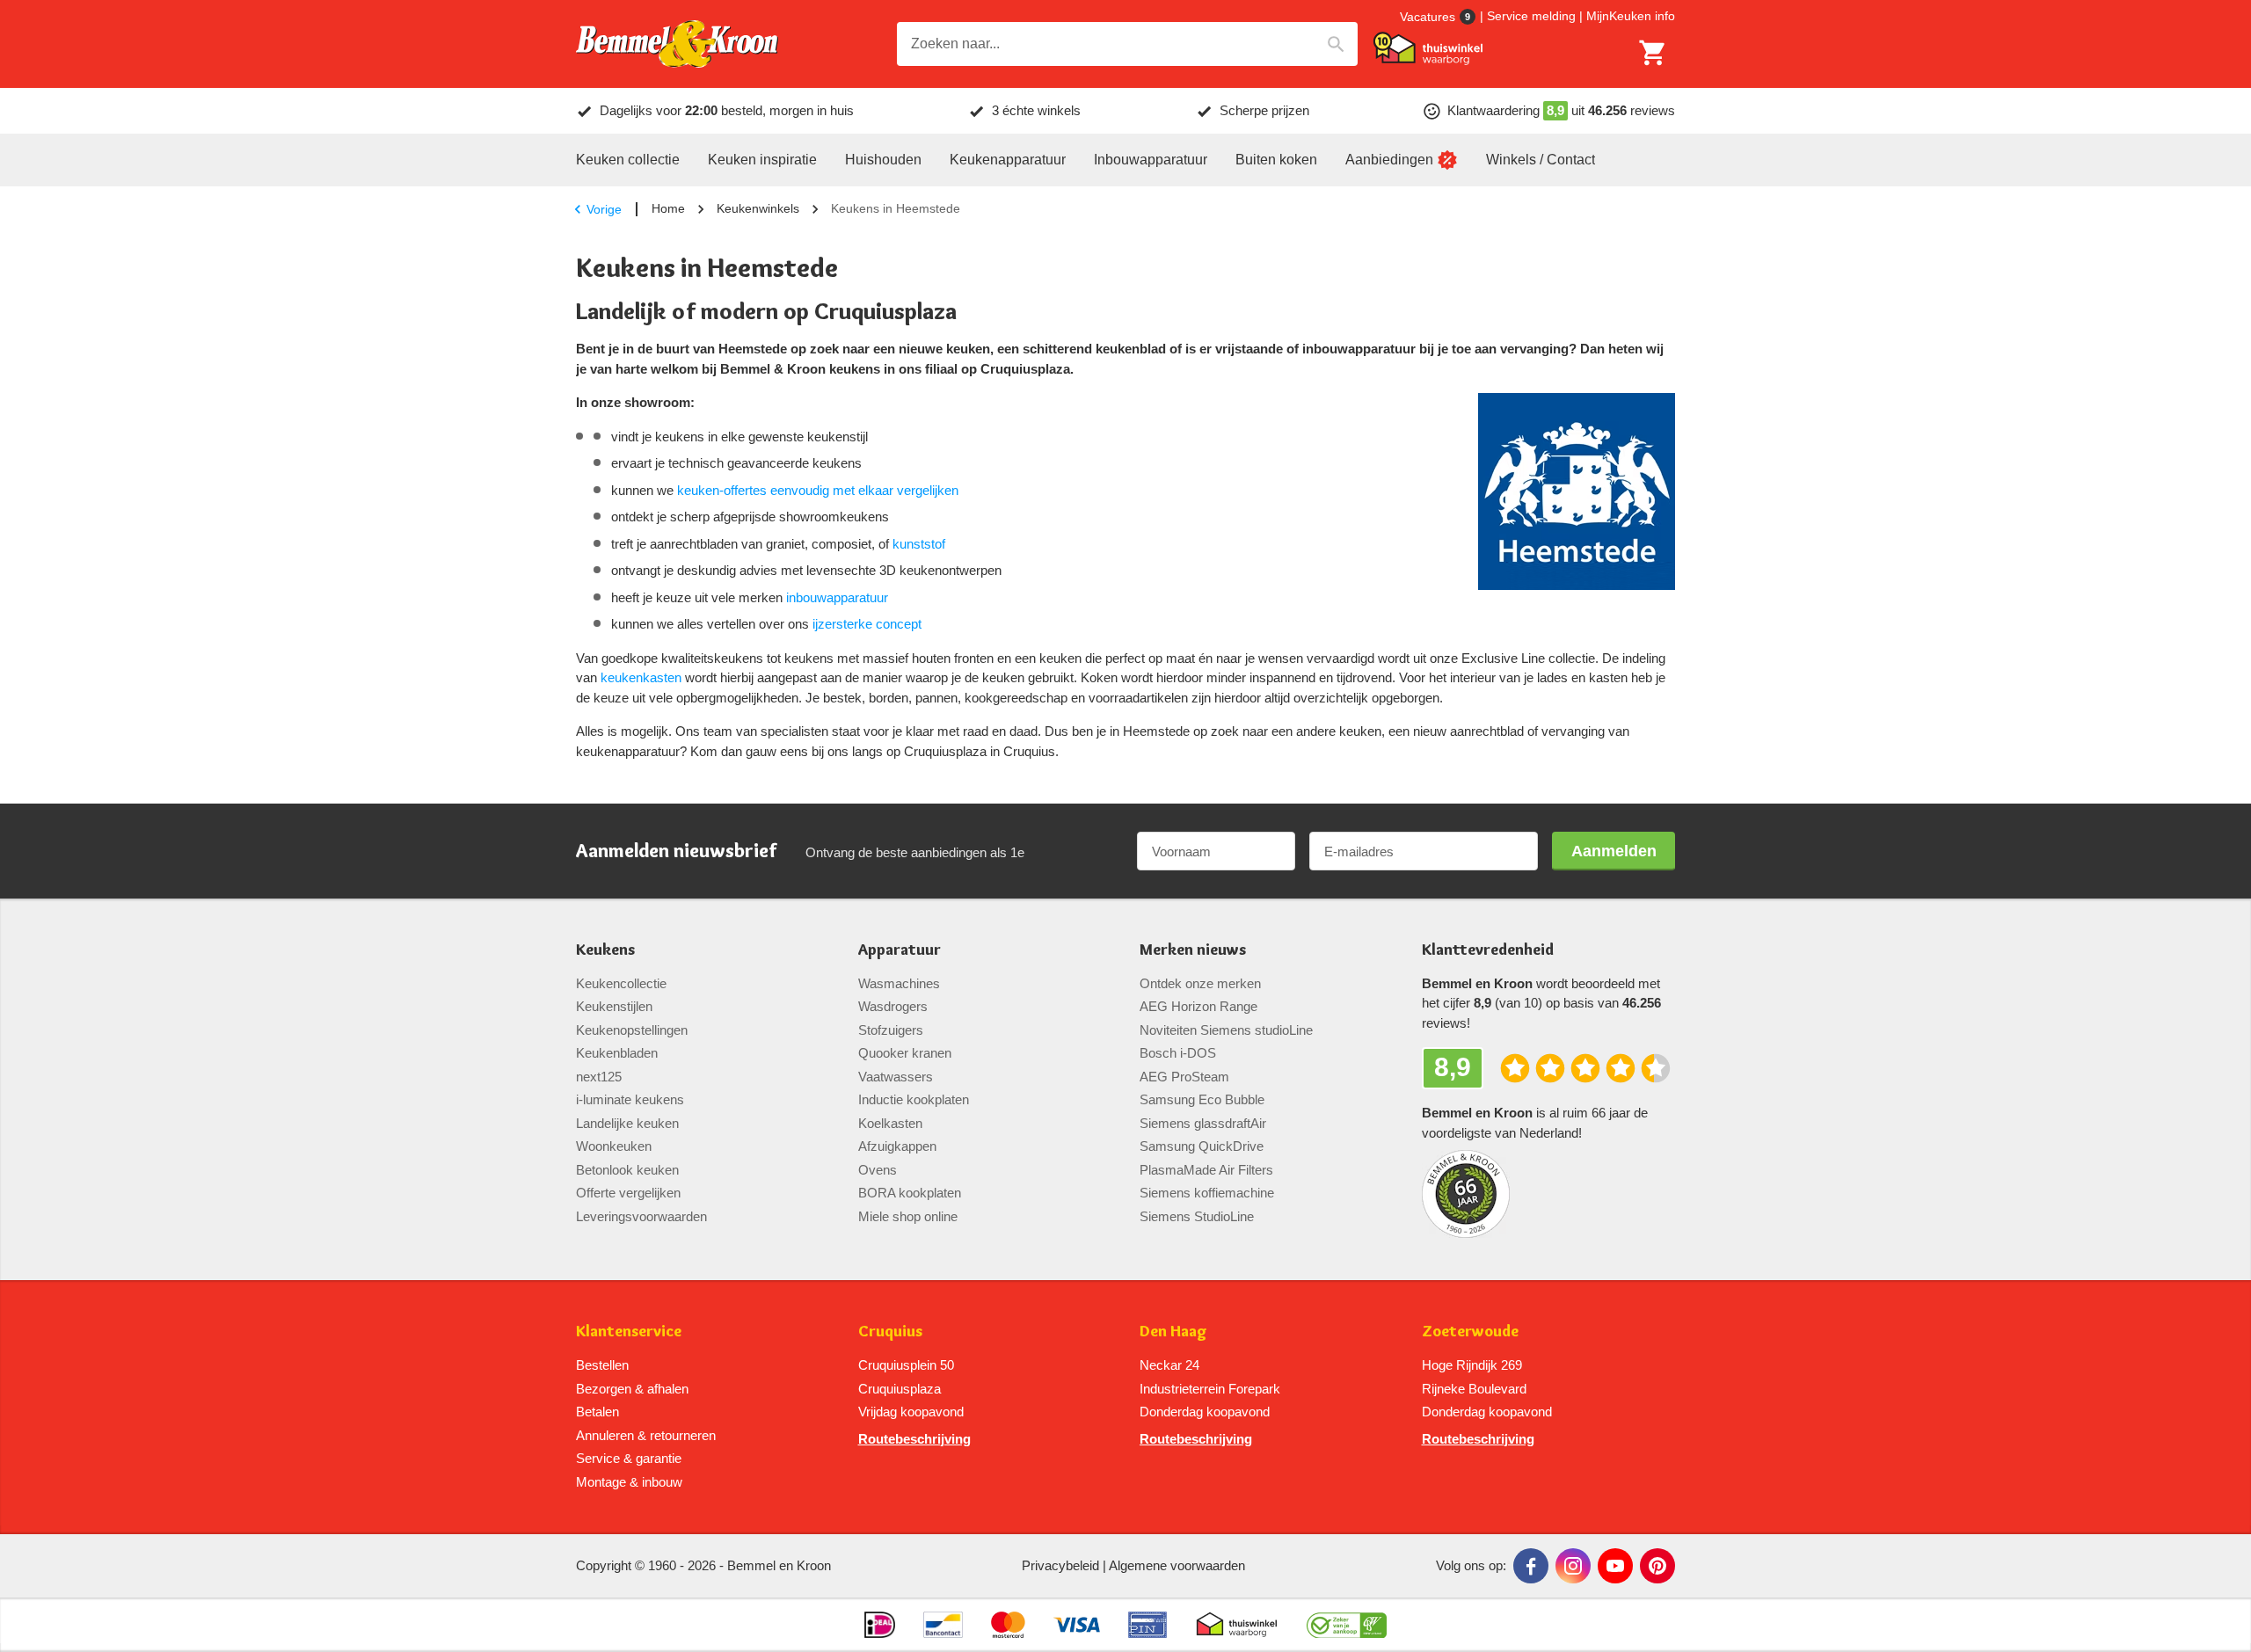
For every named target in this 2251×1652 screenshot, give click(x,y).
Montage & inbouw (629, 1482)
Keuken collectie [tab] (628, 160)
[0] (1653, 53)
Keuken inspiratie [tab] (762, 160)
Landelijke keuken (627, 1123)
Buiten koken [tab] (1276, 160)
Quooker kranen (905, 1053)
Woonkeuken (614, 1146)
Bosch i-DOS (1178, 1053)
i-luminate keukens (630, 1099)
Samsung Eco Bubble (1202, 1099)
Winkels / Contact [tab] (1541, 160)
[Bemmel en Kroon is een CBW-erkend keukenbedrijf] (1347, 1625)
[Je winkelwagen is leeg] (1653, 53)
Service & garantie (629, 1458)
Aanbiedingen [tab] (1389, 160)
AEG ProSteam (1184, 1077)
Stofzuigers (891, 1030)
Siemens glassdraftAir (1203, 1123)
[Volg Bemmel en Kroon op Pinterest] (1657, 1566)
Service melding (1531, 16)
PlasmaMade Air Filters (1206, 1170)
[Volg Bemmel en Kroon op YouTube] (1615, 1566)
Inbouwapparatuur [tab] (1151, 160)
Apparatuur (900, 950)
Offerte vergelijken (628, 1193)
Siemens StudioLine (1197, 1216)
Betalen (597, 1412)
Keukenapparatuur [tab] (1008, 160)
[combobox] (1127, 44)
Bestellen (602, 1365)
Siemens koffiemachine (1207, 1193)
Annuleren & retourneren (646, 1435)
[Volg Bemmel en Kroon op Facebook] (1531, 1566)
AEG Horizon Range (1198, 1006)
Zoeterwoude (1470, 1332)
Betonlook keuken (627, 1170)
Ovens (878, 1170)
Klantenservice (629, 1332)
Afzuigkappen (897, 1146)
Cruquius (890, 1332)
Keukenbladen (617, 1053)
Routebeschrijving (914, 1439)
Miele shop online (908, 1216)
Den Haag (1173, 1332)
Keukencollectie (621, 983)
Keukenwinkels (758, 208)
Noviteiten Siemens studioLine (1226, 1030)
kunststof (919, 544)
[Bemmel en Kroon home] (677, 44)
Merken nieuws (1193, 950)
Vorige (604, 209)
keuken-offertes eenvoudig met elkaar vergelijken (818, 490)
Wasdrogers (893, 1006)
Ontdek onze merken (1200, 983)
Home (668, 208)
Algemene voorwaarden (1177, 1565)
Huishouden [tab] (883, 160)
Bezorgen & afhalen (632, 1389)
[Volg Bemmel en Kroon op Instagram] (1573, 1566)
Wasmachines (899, 983)
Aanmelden (1614, 851)
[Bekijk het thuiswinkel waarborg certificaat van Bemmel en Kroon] (1428, 48)
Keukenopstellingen (632, 1030)
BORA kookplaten (910, 1193)
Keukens (605, 950)
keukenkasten (641, 677)
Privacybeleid (1060, 1565)
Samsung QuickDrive (1202, 1146)
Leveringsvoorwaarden (641, 1216)
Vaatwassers (896, 1077)
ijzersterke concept (867, 624)
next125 (599, 1077)
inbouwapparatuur (837, 597)
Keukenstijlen (614, 1006)
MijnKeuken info (1631, 16)
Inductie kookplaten (914, 1099)
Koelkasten (890, 1123)
